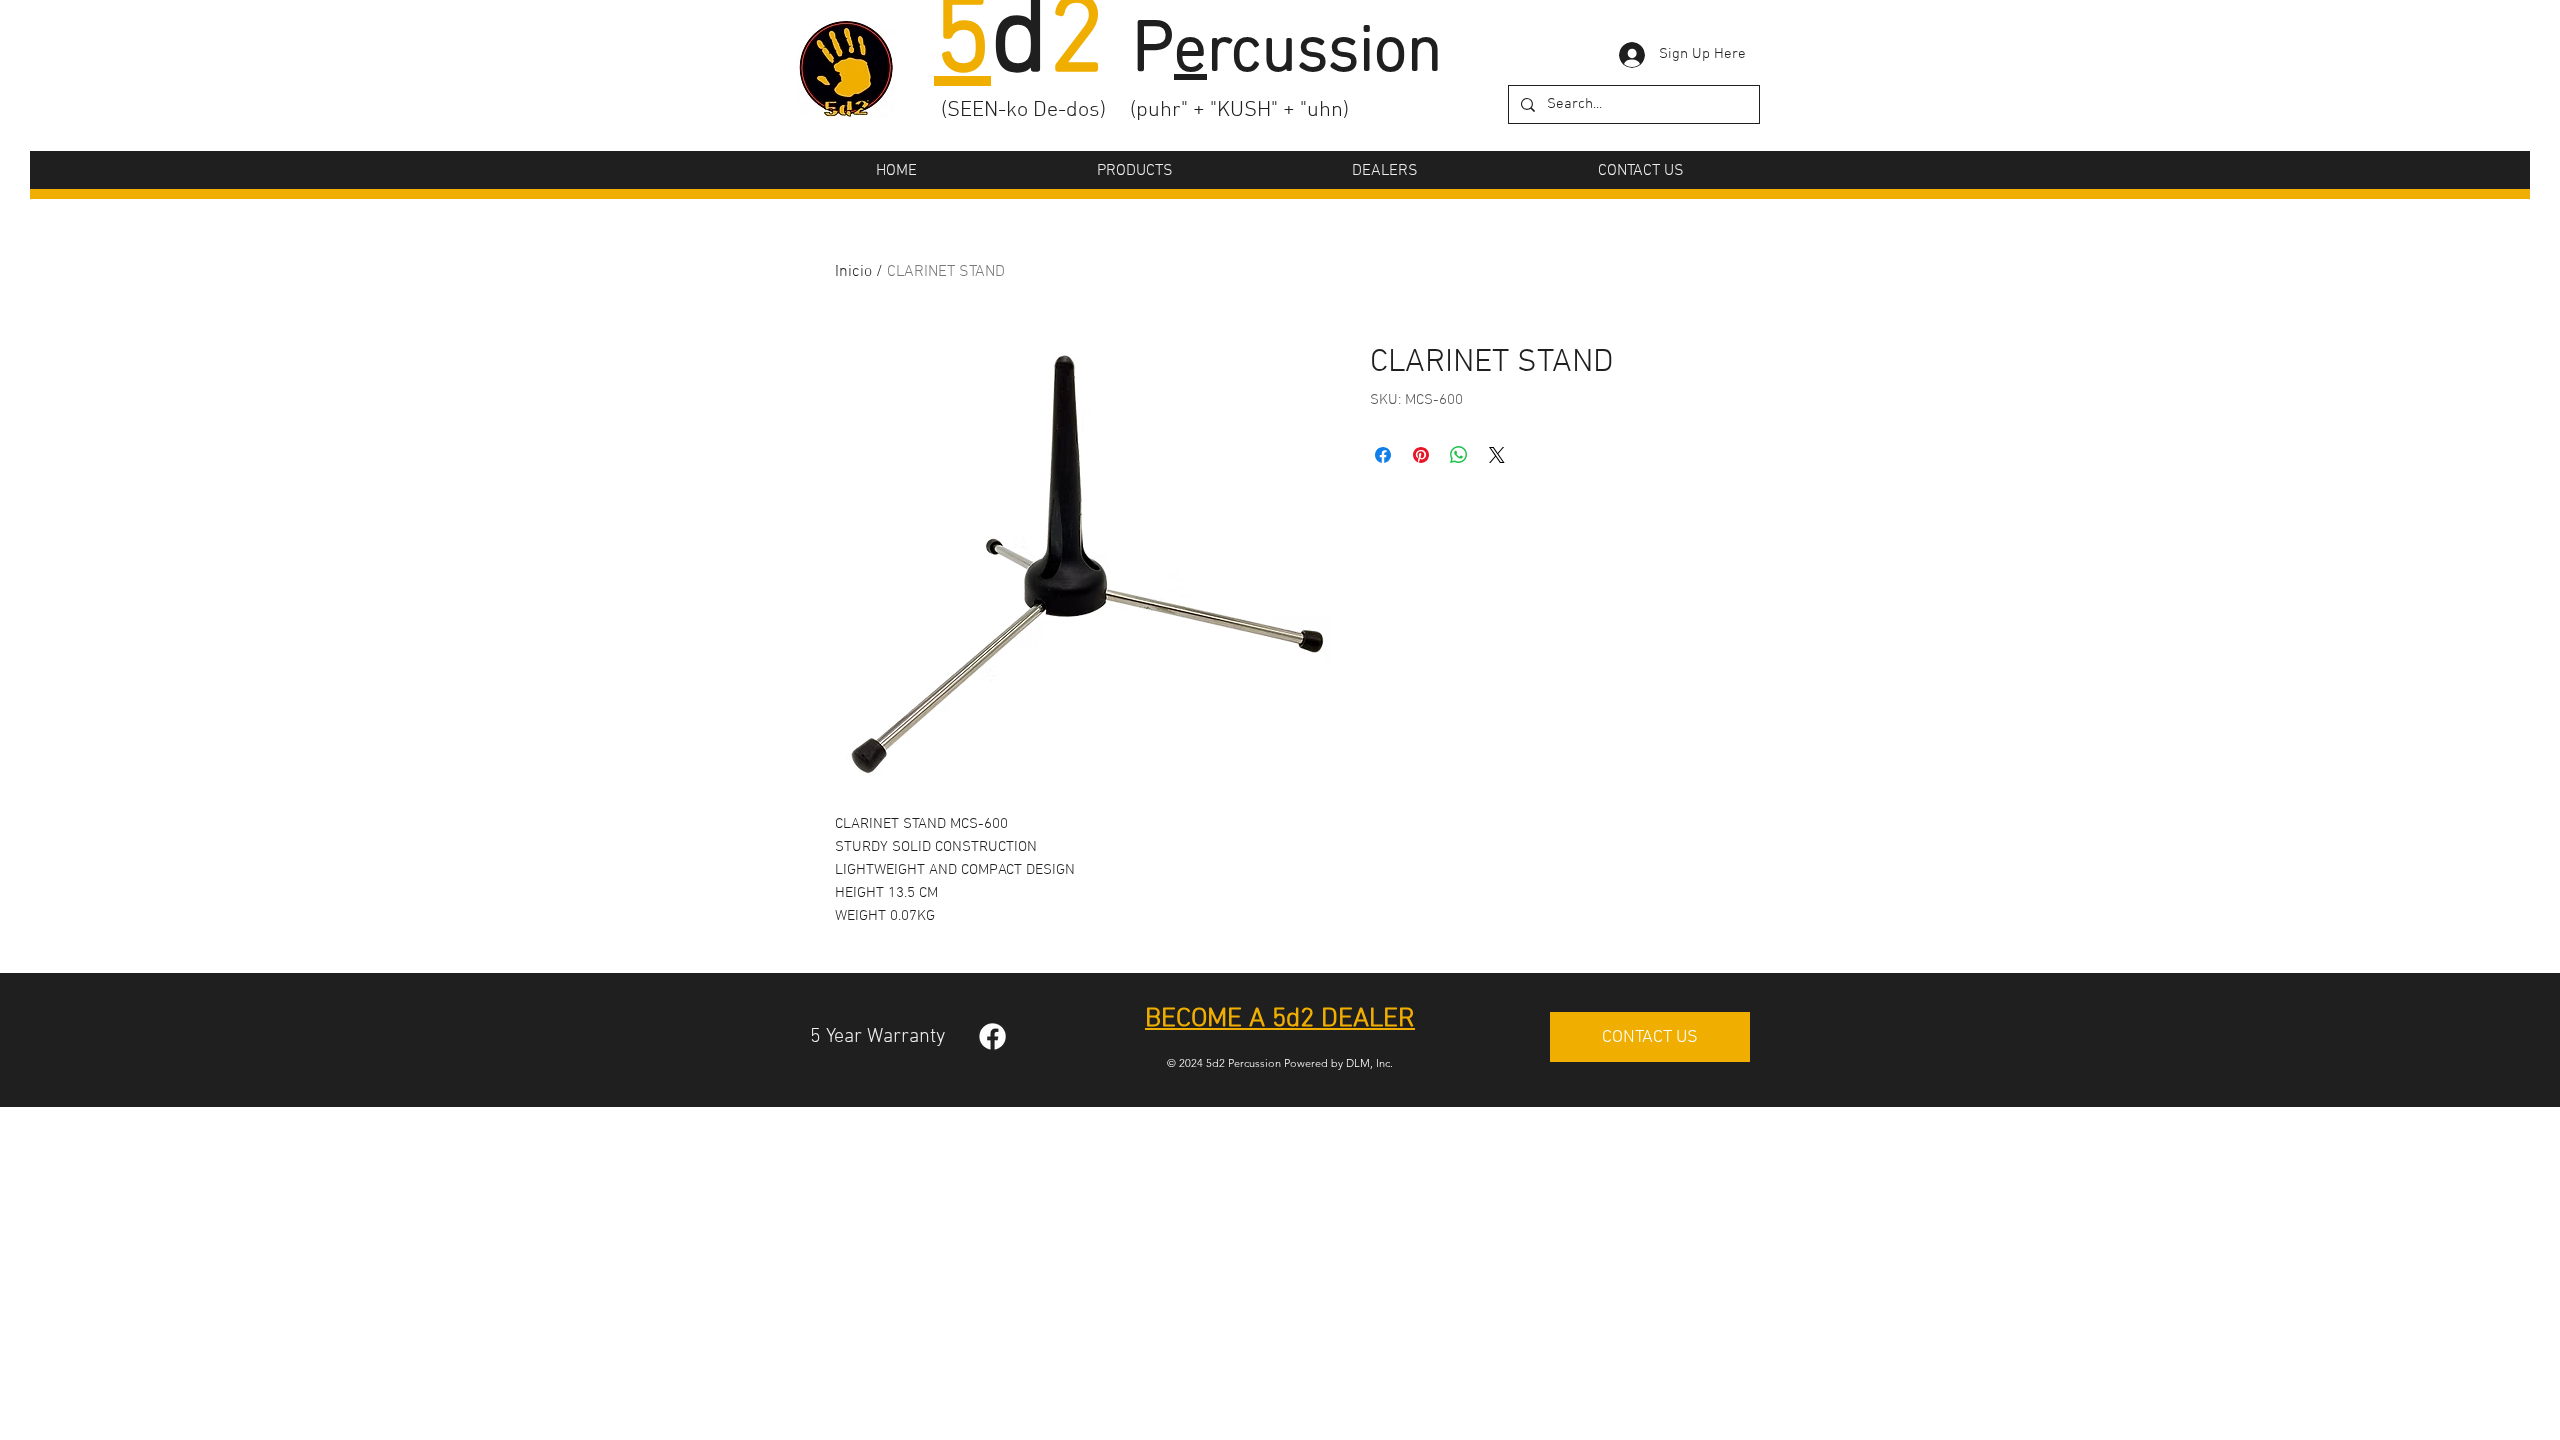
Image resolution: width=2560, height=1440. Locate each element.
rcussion (1308, 54)
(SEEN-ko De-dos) (1023, 110)
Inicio (853, 272)
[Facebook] (992, 1036)
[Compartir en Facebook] (1383, 455)
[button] (1135, 171)
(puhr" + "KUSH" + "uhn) (1239, 110)
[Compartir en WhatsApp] (1459, 455)
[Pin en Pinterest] (1421, 455)
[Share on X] (1497, 455)
